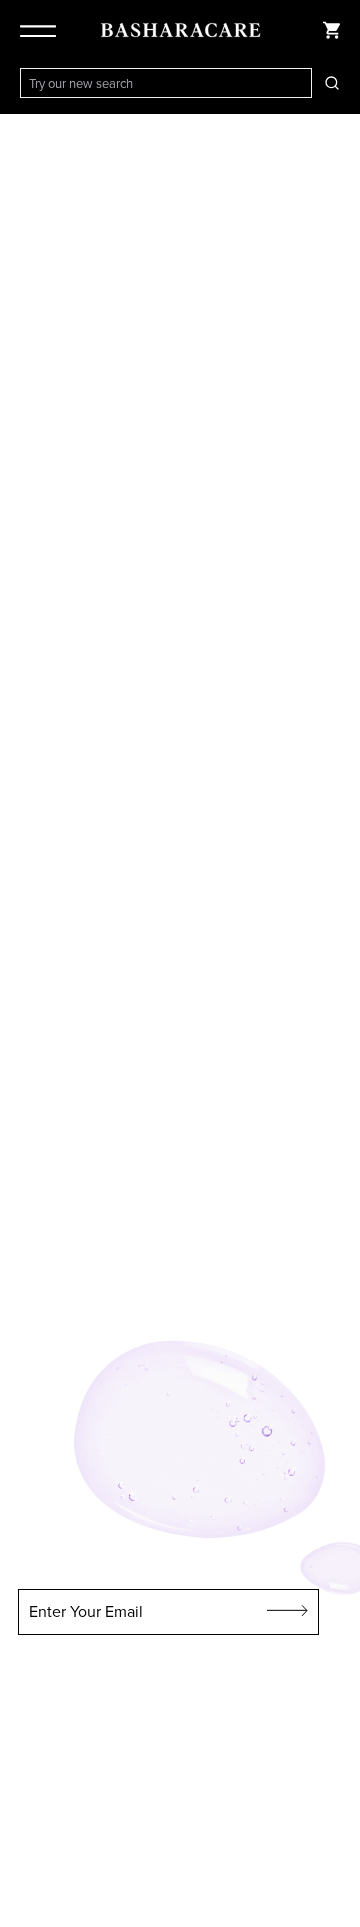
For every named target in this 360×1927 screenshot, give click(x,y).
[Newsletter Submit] (288, 1612)
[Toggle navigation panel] (42, 30)
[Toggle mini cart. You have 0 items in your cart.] (332, 30)
